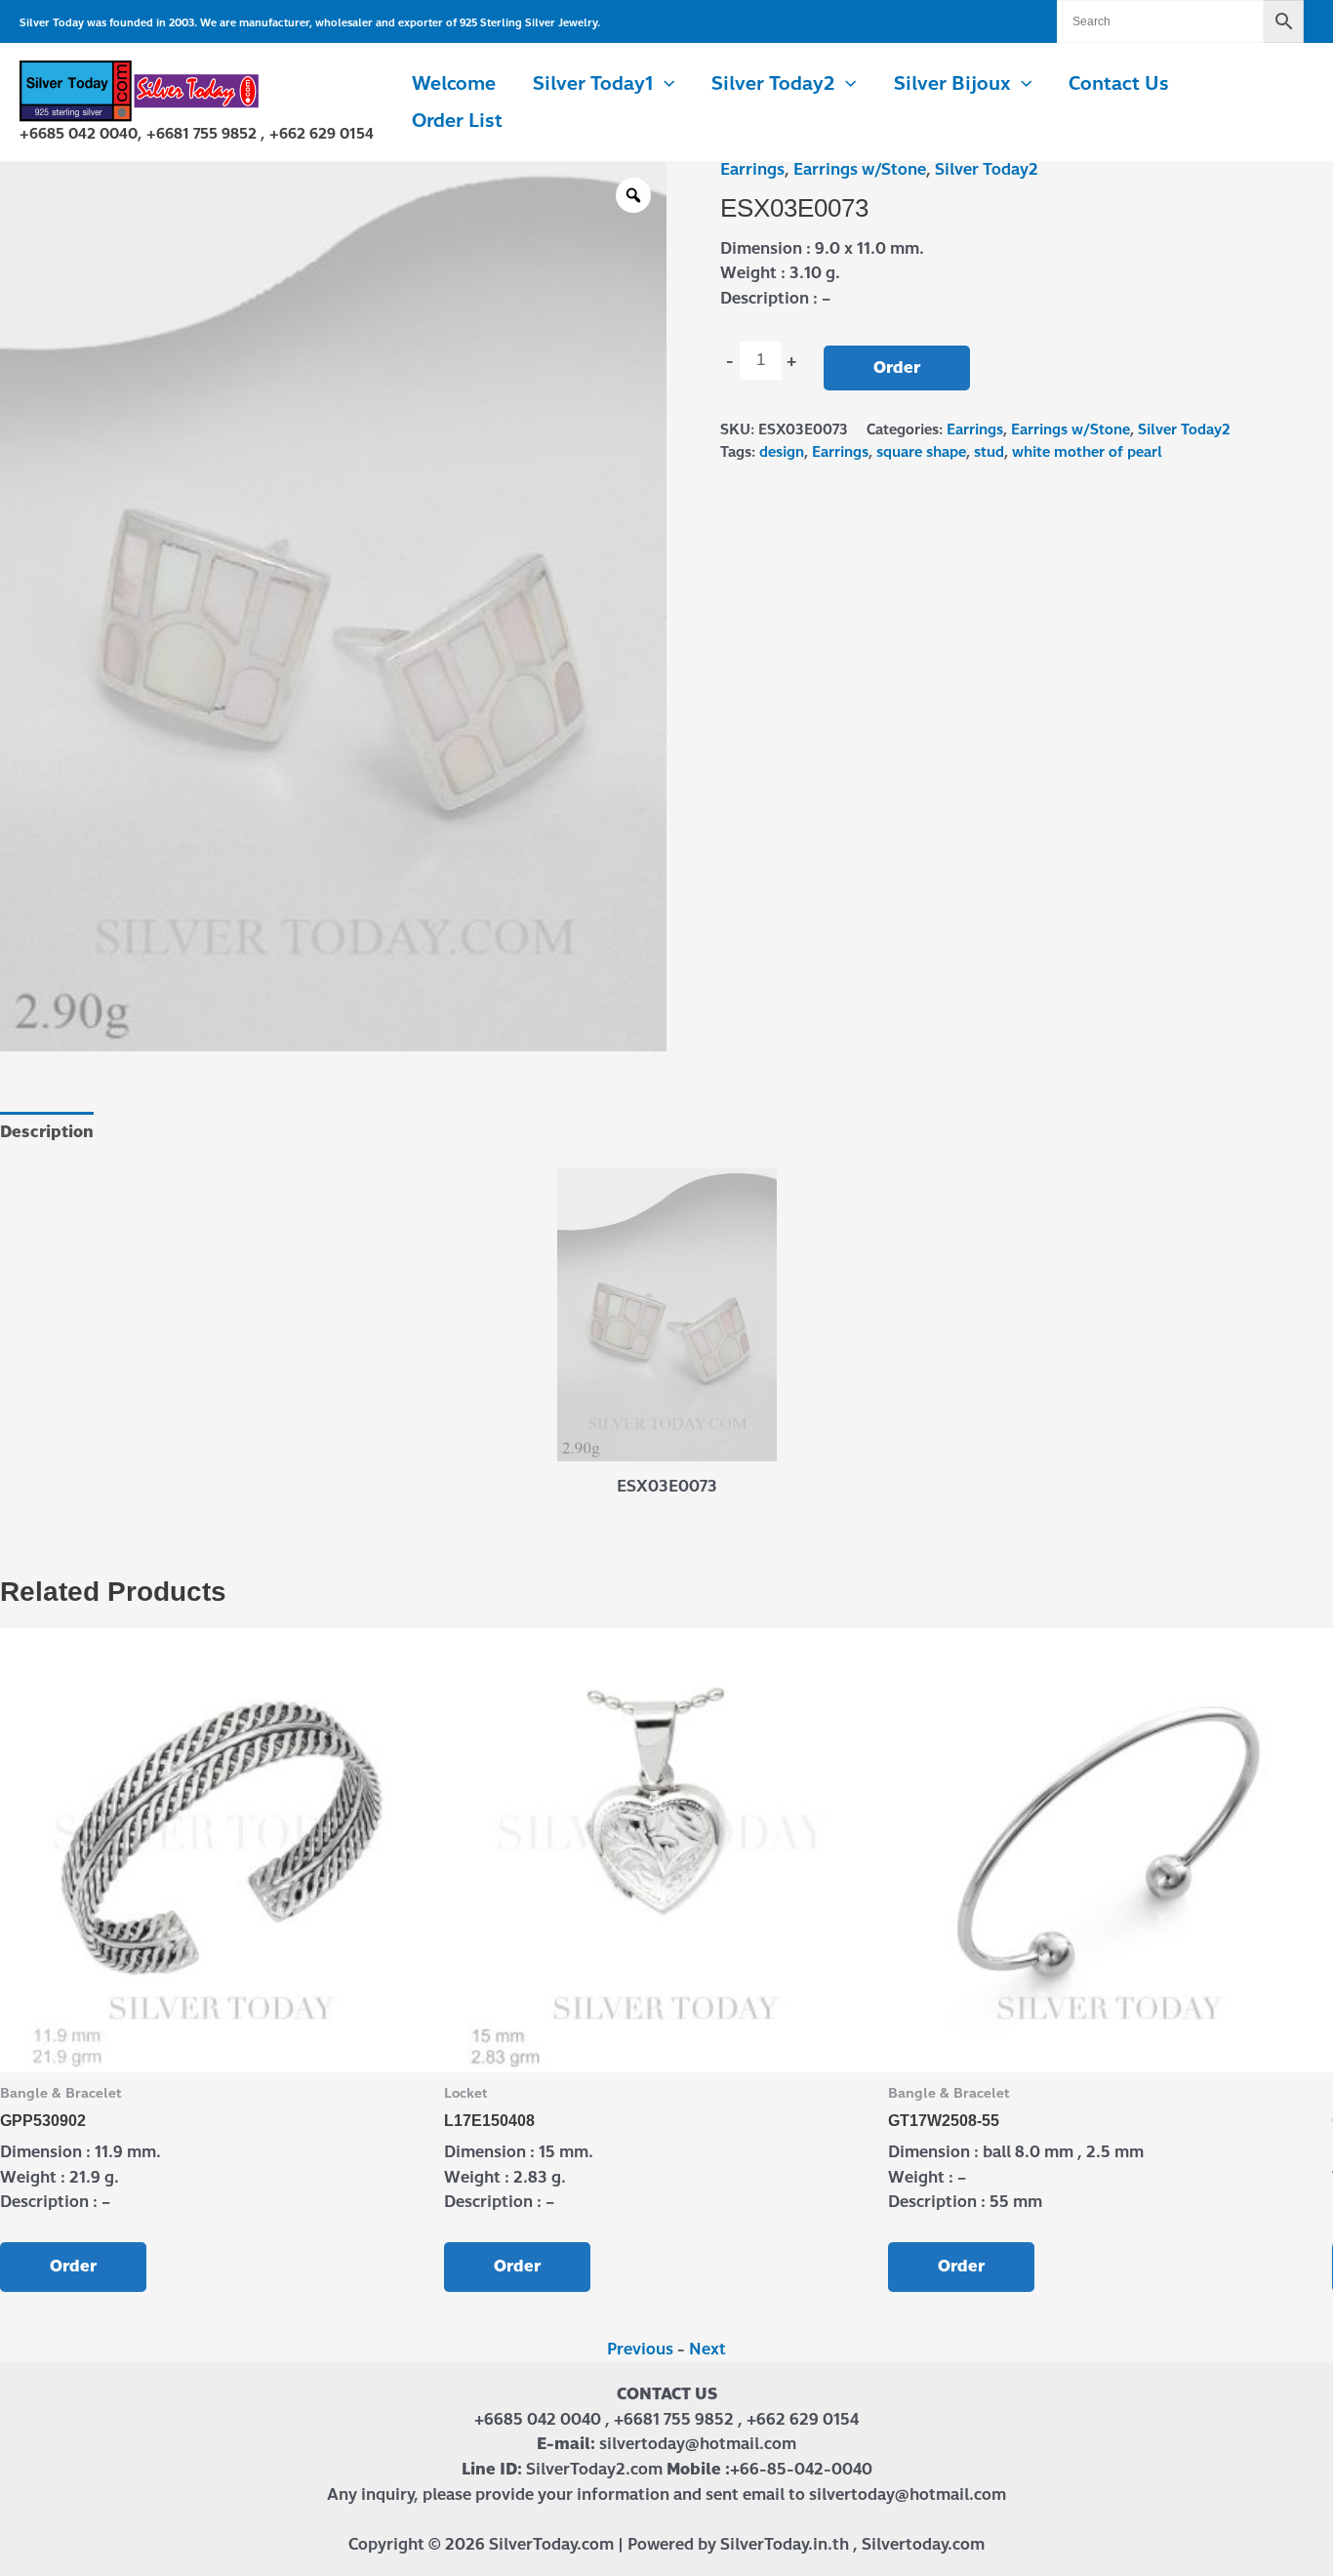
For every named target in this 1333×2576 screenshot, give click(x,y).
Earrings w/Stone (860, 169)
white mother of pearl (1087, 452)
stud (989, 452)
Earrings (752, 169)
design (782, 452)
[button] (664, 84)
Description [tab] (47, 1132)
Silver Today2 (987, 169)
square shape (921, 452)
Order (897, 368)
